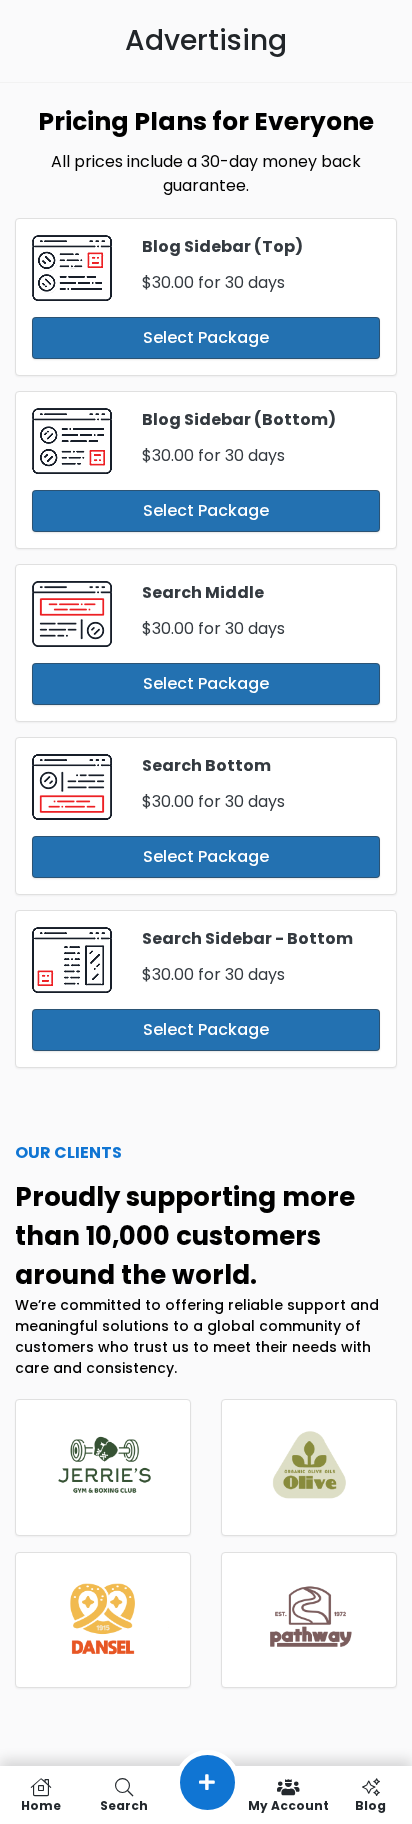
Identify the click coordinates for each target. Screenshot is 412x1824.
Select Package (206, 337)
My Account (288, 1804)
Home (41, 1804)
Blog (370, 1804)
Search (124, 1804)
